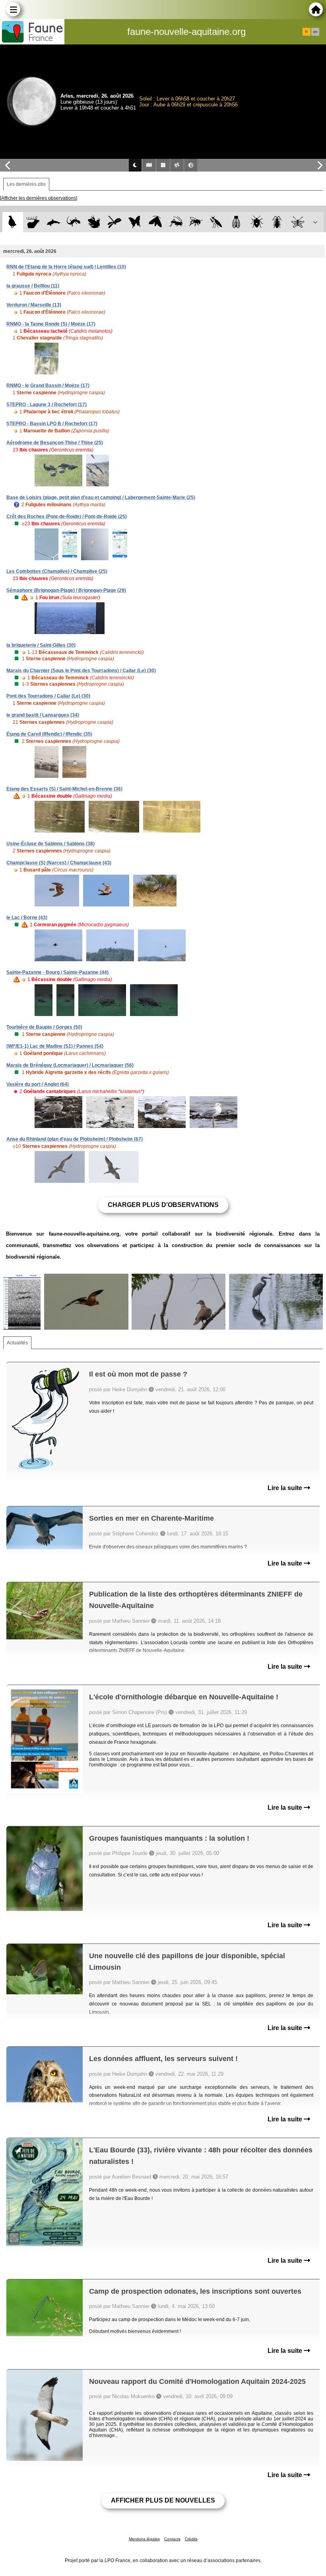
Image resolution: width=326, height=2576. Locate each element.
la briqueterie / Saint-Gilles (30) (41, 645)
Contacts (172, 2539)
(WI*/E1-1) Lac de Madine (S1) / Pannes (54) (55, 1046)
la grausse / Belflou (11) (33, 286)
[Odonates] (114, 222)
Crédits (191, 2539)
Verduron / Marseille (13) (34, 305)
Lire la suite (286, 1488)
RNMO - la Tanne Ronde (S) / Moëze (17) (51, 324)
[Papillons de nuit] (155, 222)
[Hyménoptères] (196, 222)
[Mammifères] (33, 222)
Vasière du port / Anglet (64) (38, 1084)
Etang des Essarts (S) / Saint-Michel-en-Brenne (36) (64, 789)
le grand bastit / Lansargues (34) (43, 715)
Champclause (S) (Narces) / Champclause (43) (59, 863)
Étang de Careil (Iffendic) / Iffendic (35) (49, 734)
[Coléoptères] (277, 222)
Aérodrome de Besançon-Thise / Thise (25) (55, 443)
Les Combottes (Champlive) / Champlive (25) (57, 571)
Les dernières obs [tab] (26, 184)
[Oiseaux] (13, 222)
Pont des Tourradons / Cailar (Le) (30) (48, 696)
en (315, 32)
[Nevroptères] (298, 222)
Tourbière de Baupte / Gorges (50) (44, 1027)
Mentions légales (144, 2539)
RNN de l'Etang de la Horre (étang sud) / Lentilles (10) (66, 267)
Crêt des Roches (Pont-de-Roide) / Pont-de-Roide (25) (67, 517)
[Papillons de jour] (135, 222)
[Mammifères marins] (53, 222)
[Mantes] (216, 222)
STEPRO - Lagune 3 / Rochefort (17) (47, 405)
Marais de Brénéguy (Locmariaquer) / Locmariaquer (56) (70, 1065)
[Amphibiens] (94, 222)
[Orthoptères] (176, 222)
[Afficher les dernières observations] (39, 198)
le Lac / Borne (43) (27, 918)
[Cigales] (236, 222)
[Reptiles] (74, 222)
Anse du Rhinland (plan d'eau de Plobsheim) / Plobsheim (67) (75, 1139)
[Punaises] (257, 222)
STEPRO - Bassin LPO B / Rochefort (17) (52, 424)
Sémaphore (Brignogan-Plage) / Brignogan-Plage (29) (66, 590)
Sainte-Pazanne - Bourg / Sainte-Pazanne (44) (57, 972)
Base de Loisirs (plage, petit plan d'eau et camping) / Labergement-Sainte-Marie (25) (101, 497)
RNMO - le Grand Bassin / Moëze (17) (48, 386)
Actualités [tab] (17, 1343)
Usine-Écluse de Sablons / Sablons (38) (50, 844)
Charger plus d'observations (163, 1205)
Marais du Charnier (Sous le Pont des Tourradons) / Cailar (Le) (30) (81, 671)
